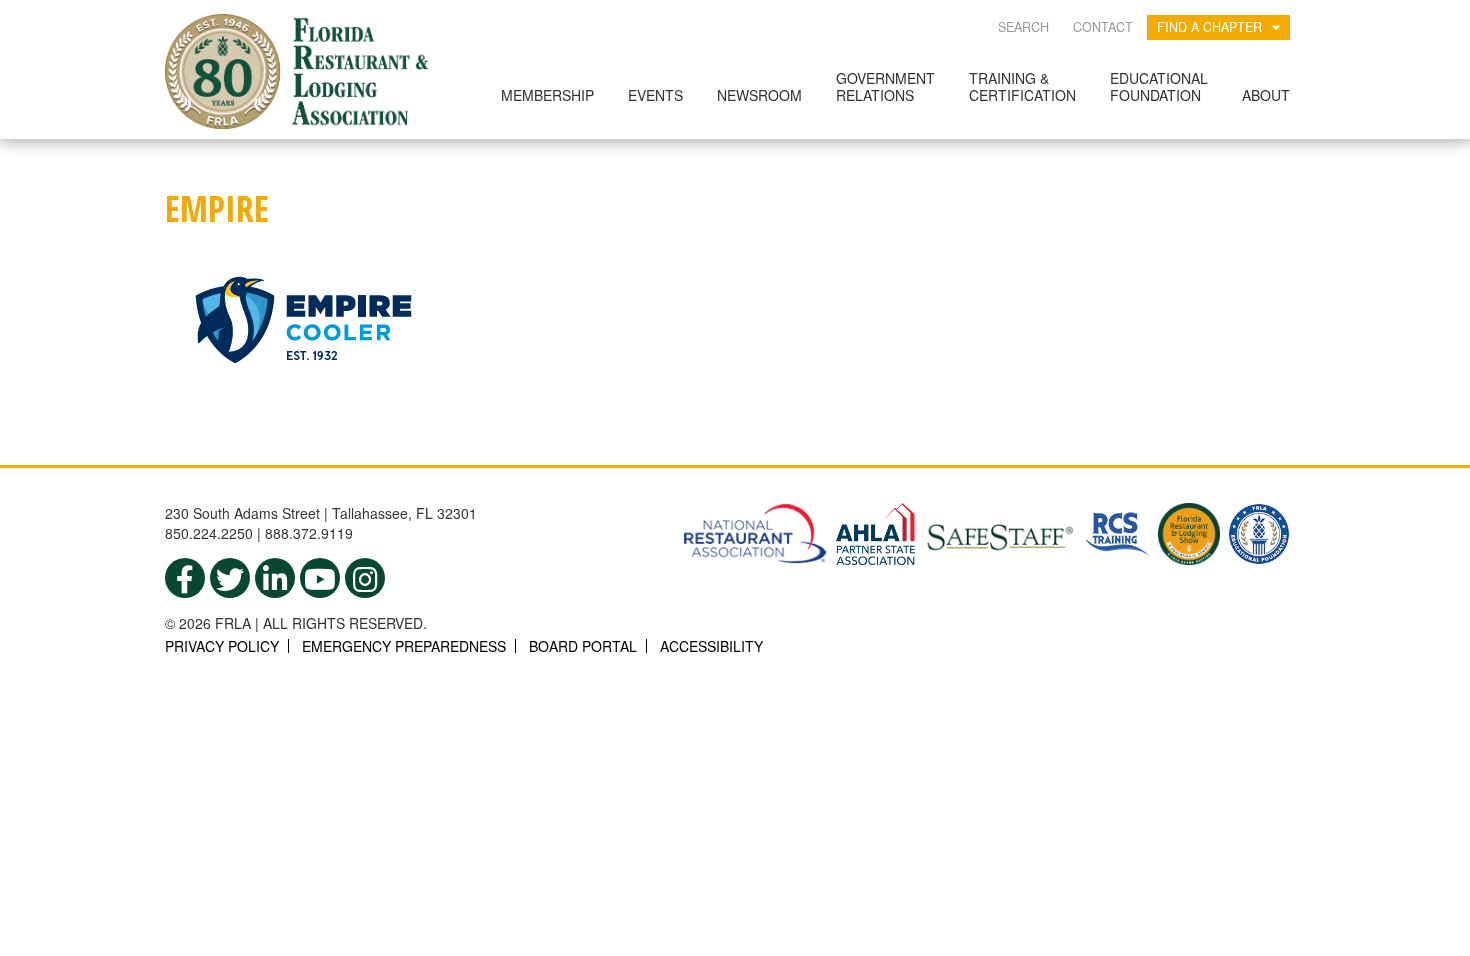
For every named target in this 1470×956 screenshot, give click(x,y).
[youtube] (320, 578)
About (1266, 95)
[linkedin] (275, 578)
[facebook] (185, 578)
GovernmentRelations (885, 86)
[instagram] (365, 578)
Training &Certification (1022, 86)
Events (655, 95)
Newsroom (759, 95)
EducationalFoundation (1159, 86)
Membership (547, 95)
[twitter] (230, 578)
